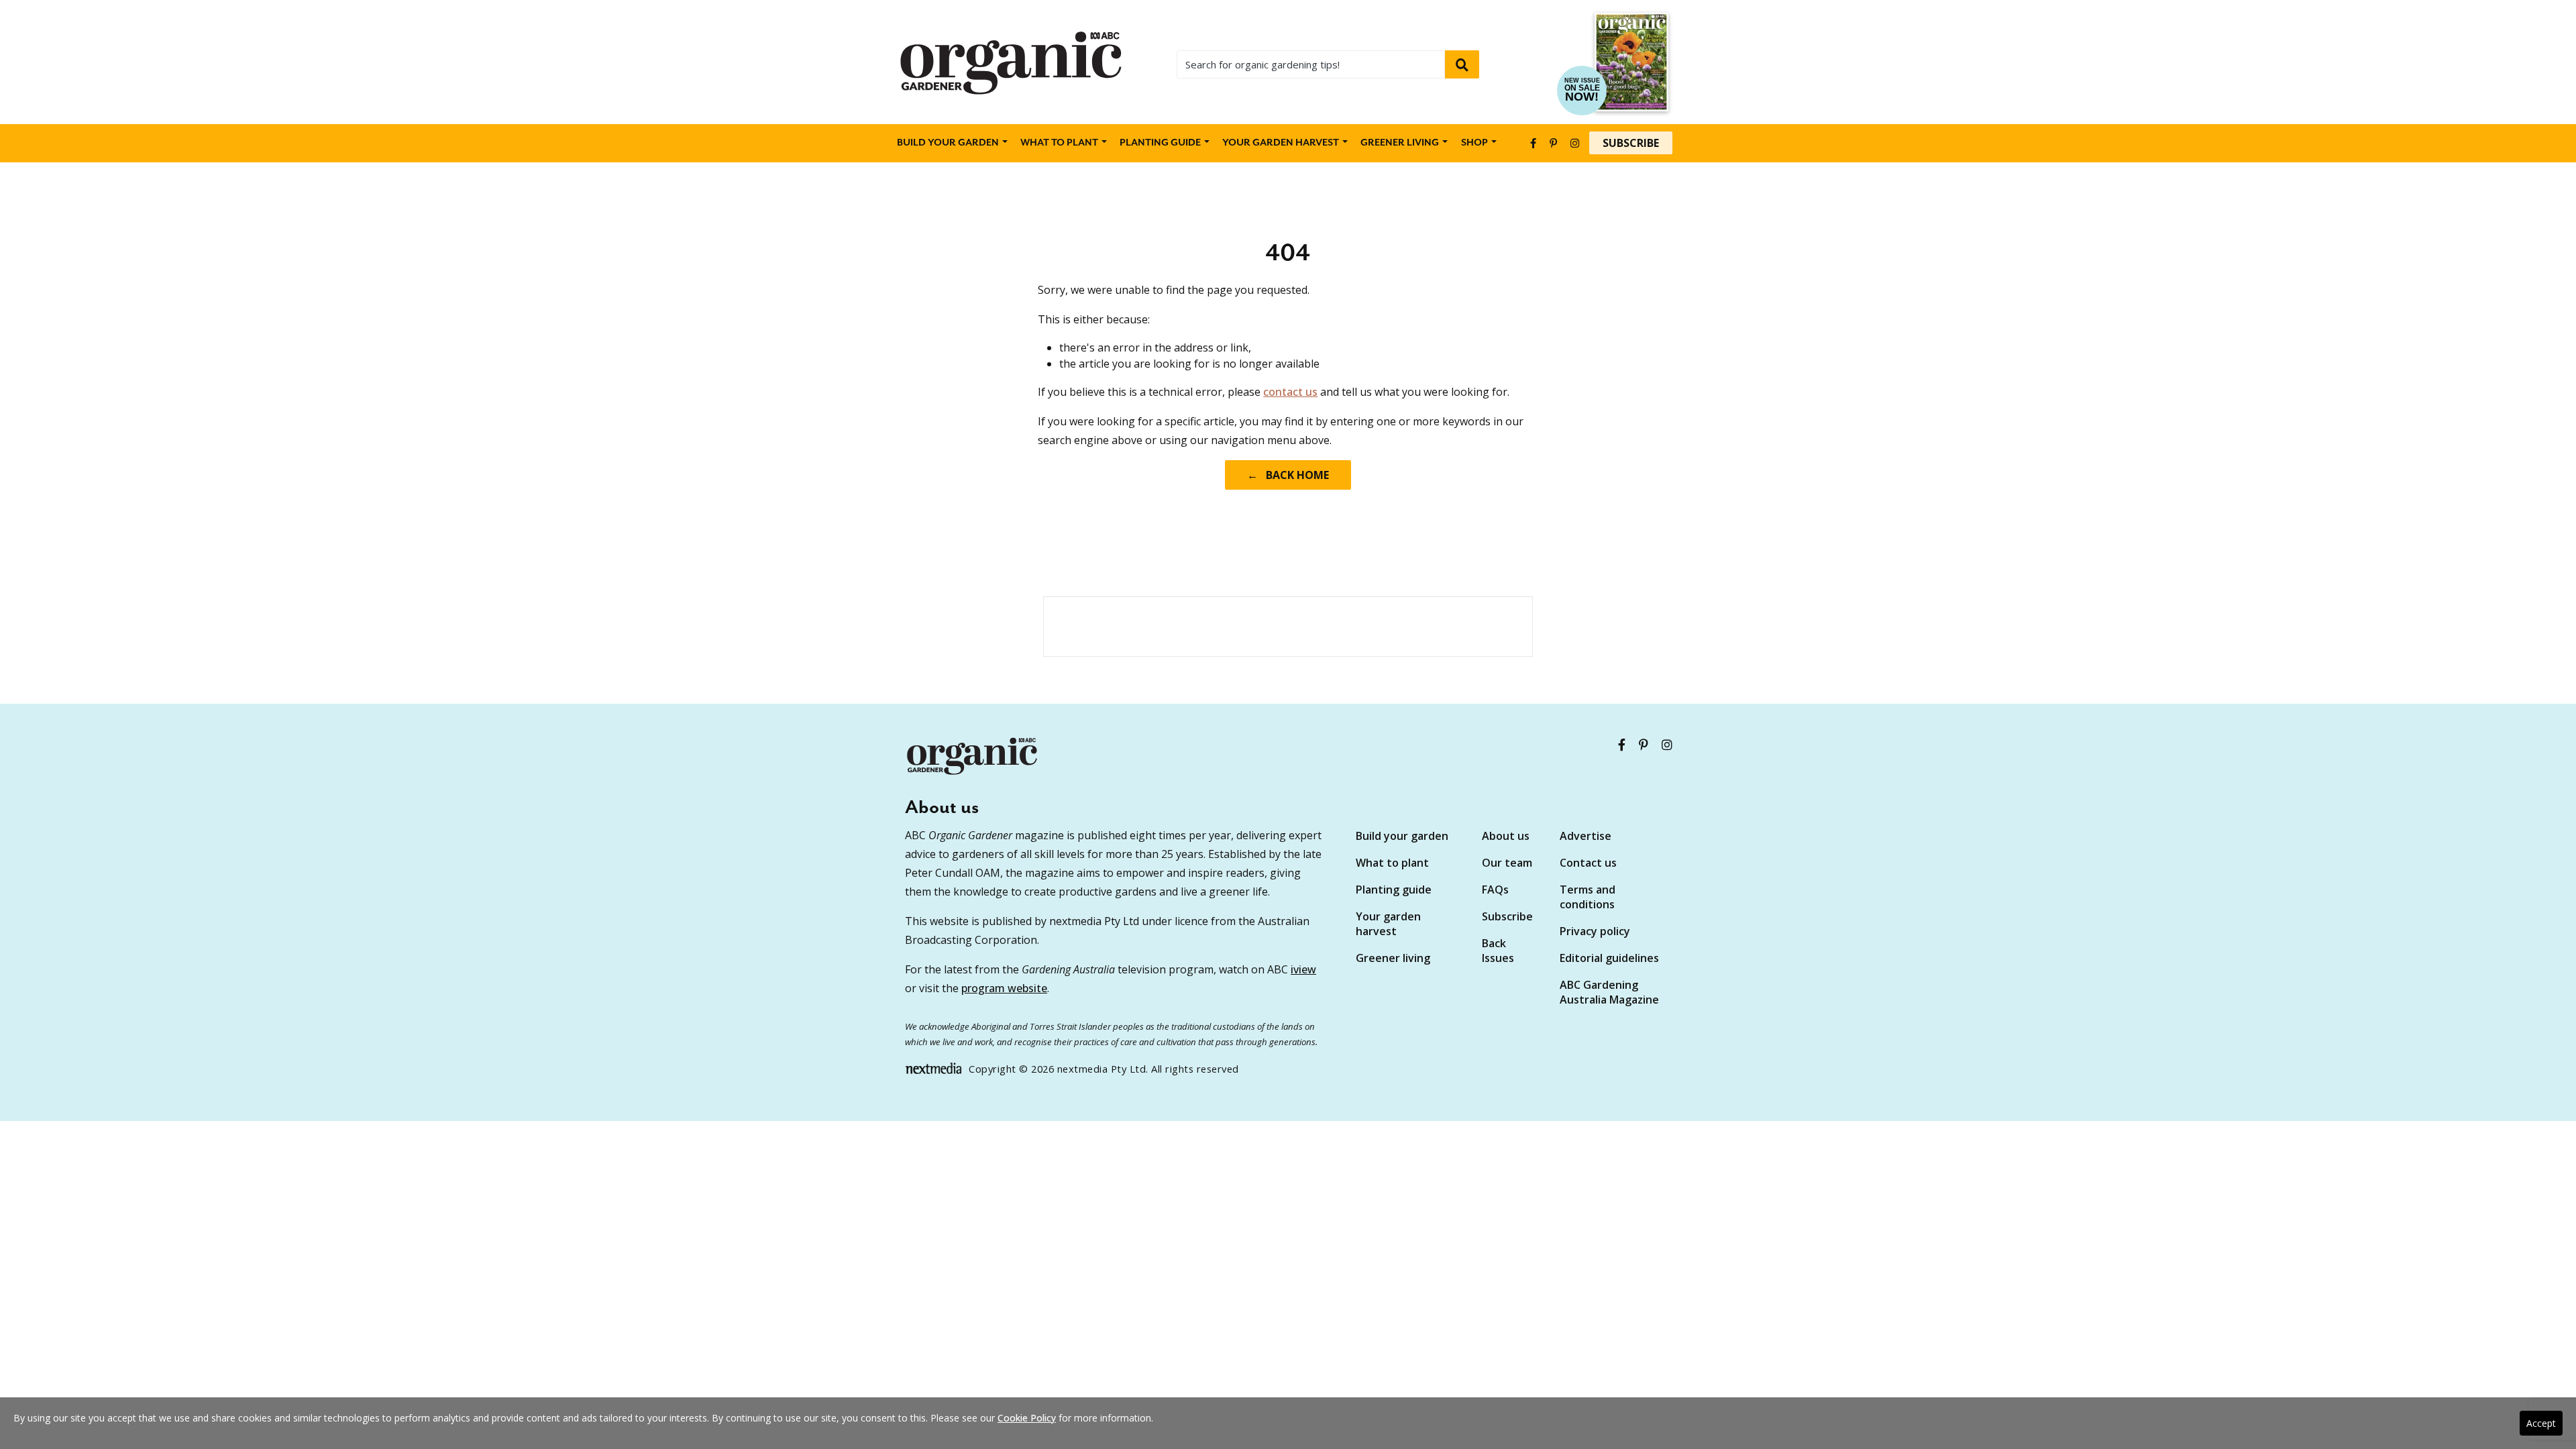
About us (1506, 836)
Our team (1507, 863)
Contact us (1588, 863)
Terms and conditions (1588, 897)
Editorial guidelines (1609, 958)
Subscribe (1631, 143)
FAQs (1495, 890)
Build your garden (948, 143)
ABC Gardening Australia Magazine (1609, 992)
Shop (1474, 143)
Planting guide (1394, 890)
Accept (2541, 1423)
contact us (1290, 392)
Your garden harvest (1388, 924)
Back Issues (1498, 951)
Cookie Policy (1027, 1418)
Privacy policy (1595, 931)
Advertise (1586, 836)
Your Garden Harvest (1281, 143)
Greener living (1400, 143)
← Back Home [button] (1288, 475)
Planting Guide (1160, 143)
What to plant (1059, 143)
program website (1004, 988)
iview (1303, 969)
